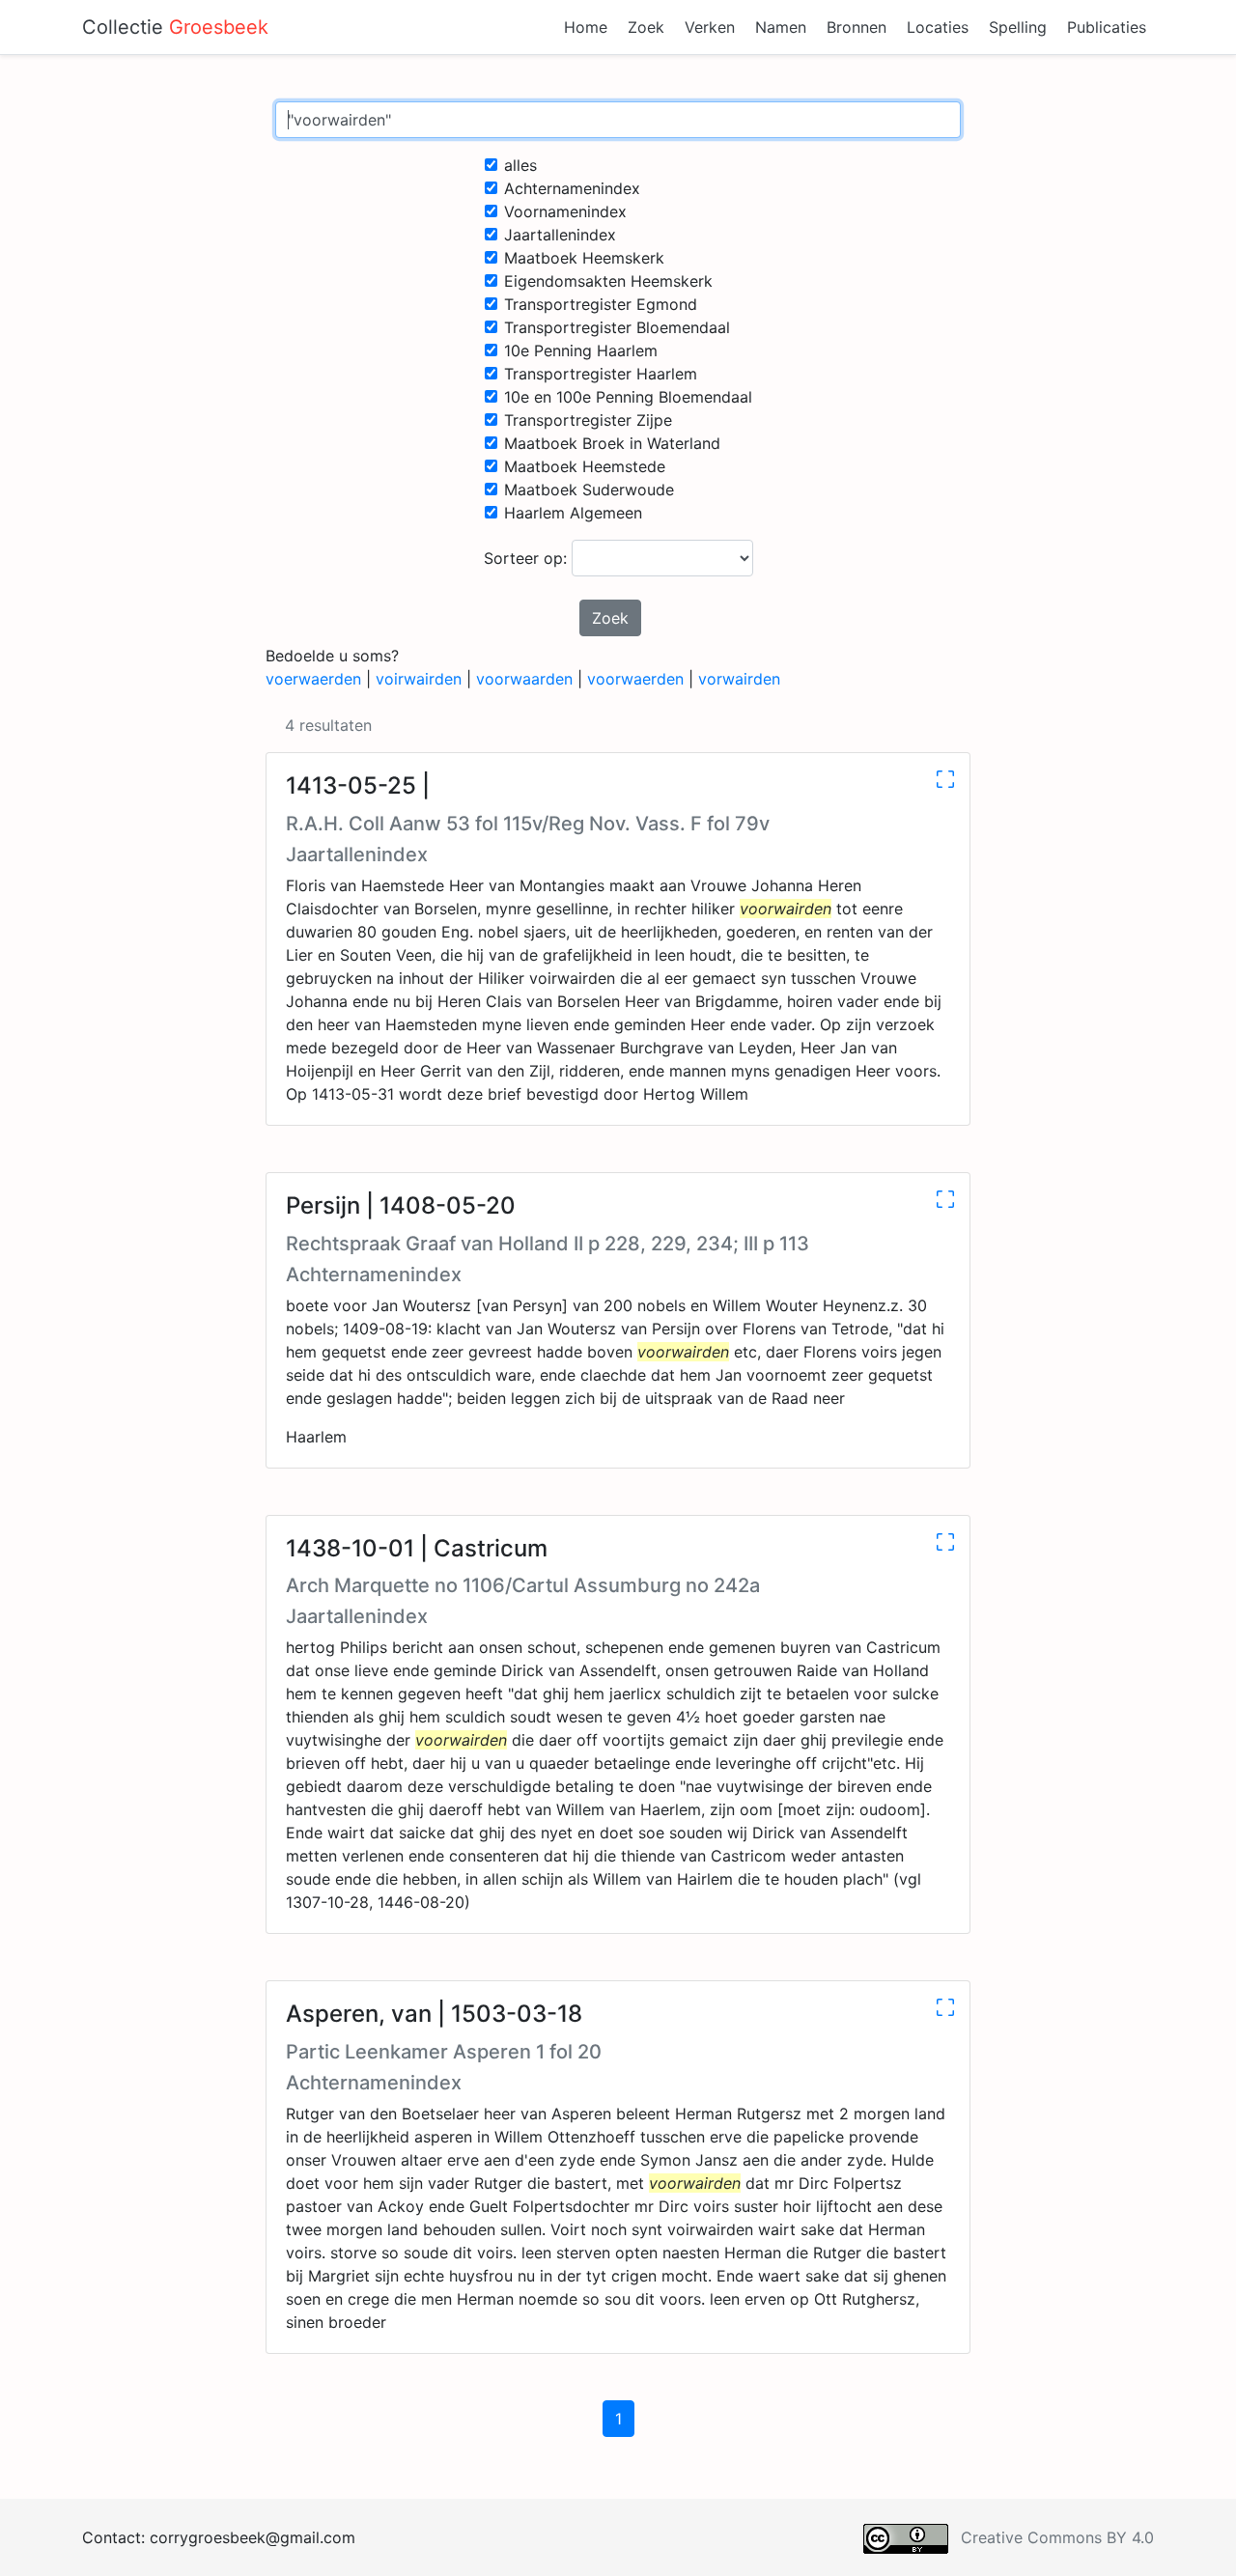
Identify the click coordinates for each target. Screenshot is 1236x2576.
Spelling (1018, 27)
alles (520, 165)
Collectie (175, 27)
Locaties (938, 27)
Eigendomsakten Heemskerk (608, 281)
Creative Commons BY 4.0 (1057, 2537)
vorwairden (739, 679)
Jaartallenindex (560, 235)
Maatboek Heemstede (585, 466)
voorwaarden (524, 679)
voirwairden (419, 679)
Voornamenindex (565, 211)
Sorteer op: (528, 558)
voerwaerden (313, 679)
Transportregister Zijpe (588, 420)
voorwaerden (635, 679)
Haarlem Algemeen (573, 513)
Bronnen (857, 27)
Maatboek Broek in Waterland (612, 443)
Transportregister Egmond (601, 304)
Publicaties (1107, 27)
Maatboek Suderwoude (589, 490)
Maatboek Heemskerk (584, 258)
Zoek (646, 27)
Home (586, 27)
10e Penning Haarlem (581, 350)
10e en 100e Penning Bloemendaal (628, 397)
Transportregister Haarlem (601, 374)
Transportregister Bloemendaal (617, 327)
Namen (781, 27)
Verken (710, 27)
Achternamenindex (572, 188)
